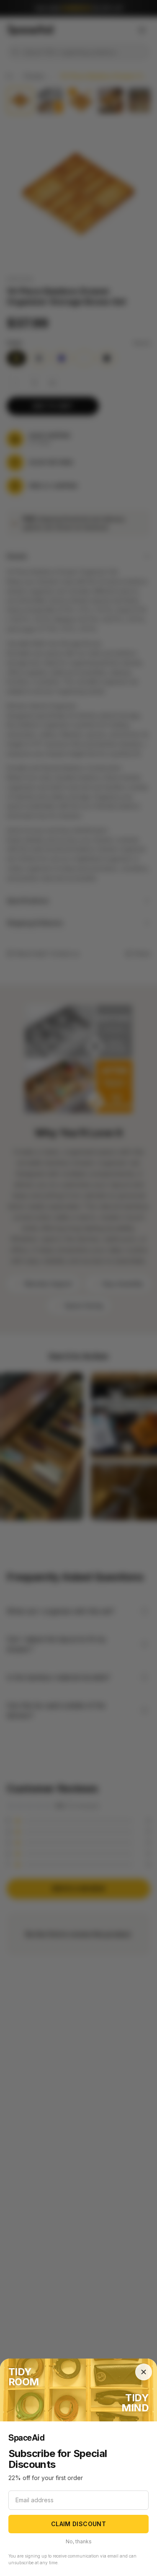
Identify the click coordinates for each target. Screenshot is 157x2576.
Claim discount (78, 2524)
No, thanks (79, 2541)
